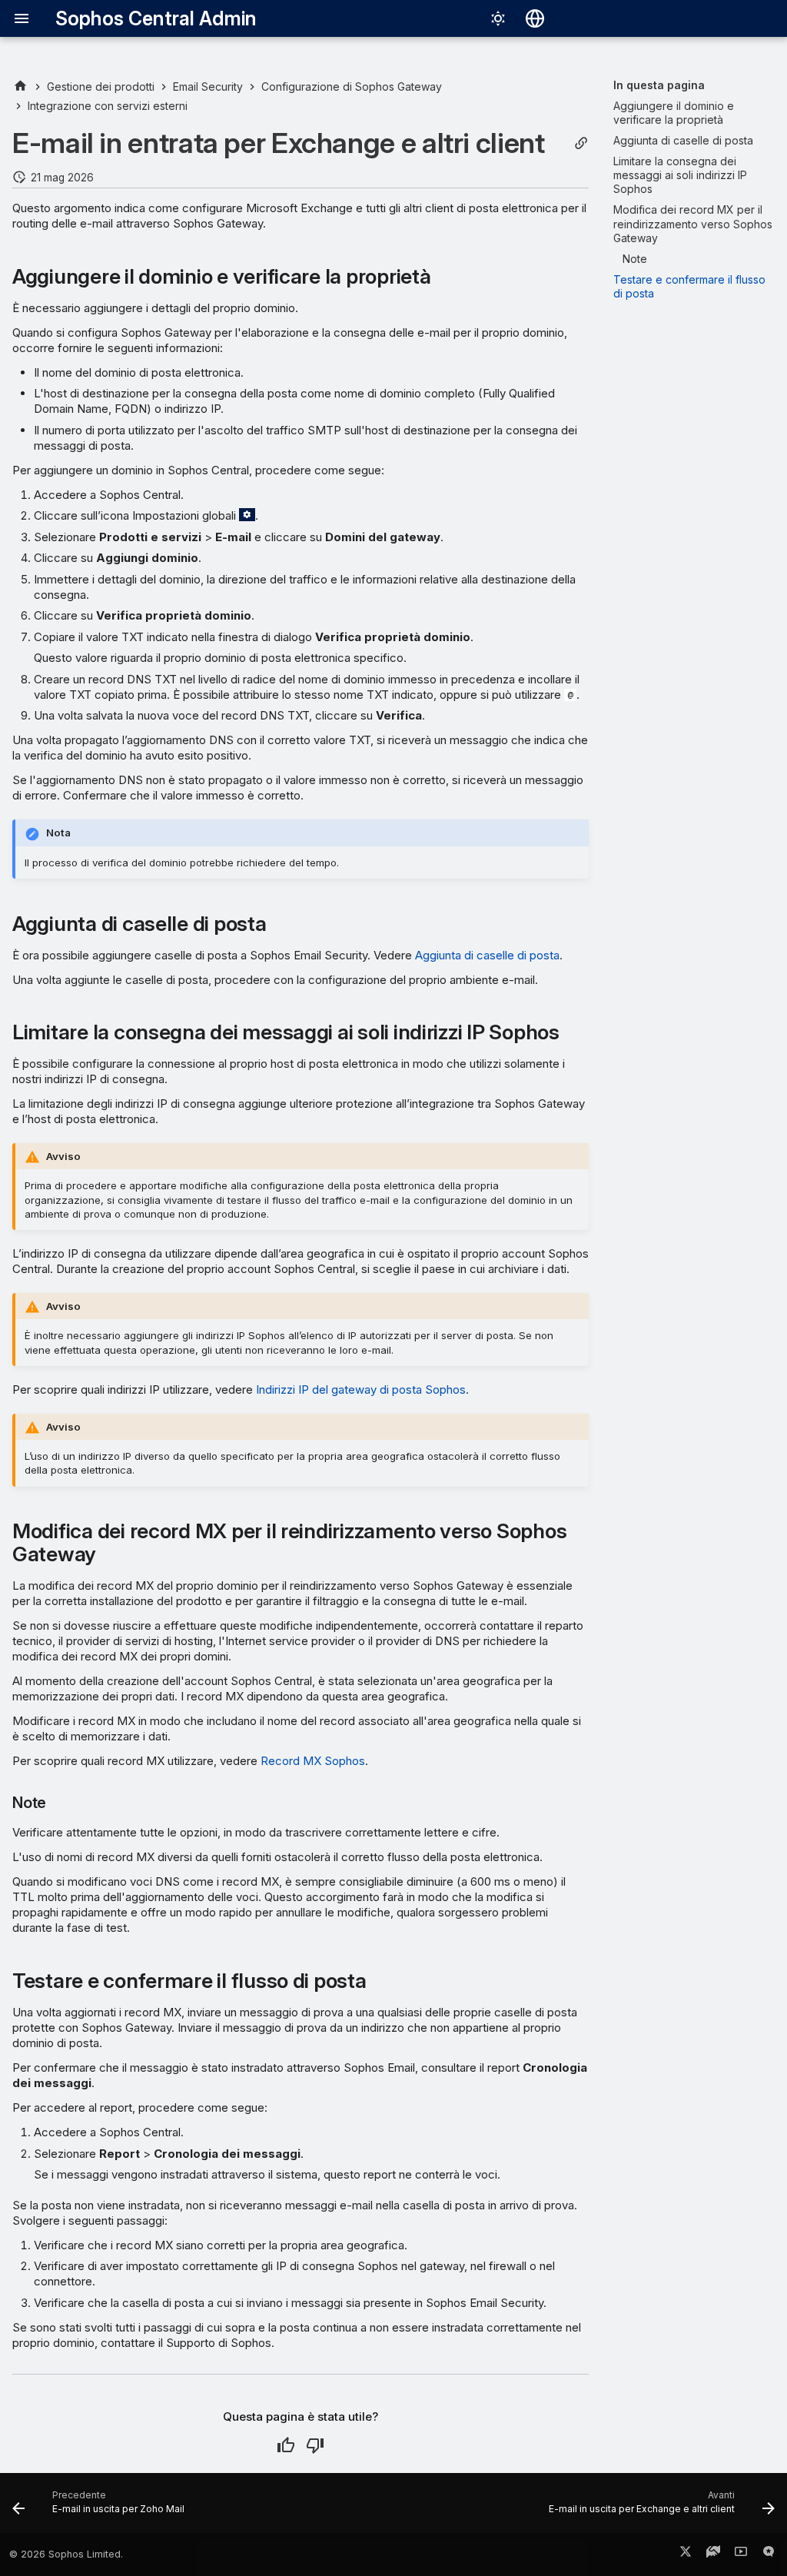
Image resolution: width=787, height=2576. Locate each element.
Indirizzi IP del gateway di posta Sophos (361, 1389)
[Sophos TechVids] (741, 2554)
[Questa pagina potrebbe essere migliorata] (315, 2445)
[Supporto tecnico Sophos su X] (686, 2554)
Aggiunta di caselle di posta (487, 955)
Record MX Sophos (313, 1761)
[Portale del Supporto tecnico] (713, 2554)
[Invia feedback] (769, 2554)
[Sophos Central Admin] (20, 86)
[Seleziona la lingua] (535, 18)
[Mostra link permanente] (581, 143)
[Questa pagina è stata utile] (286, 2445)
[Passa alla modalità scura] (498, 18)
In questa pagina (659, 85)
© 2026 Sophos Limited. (66, 2554)
